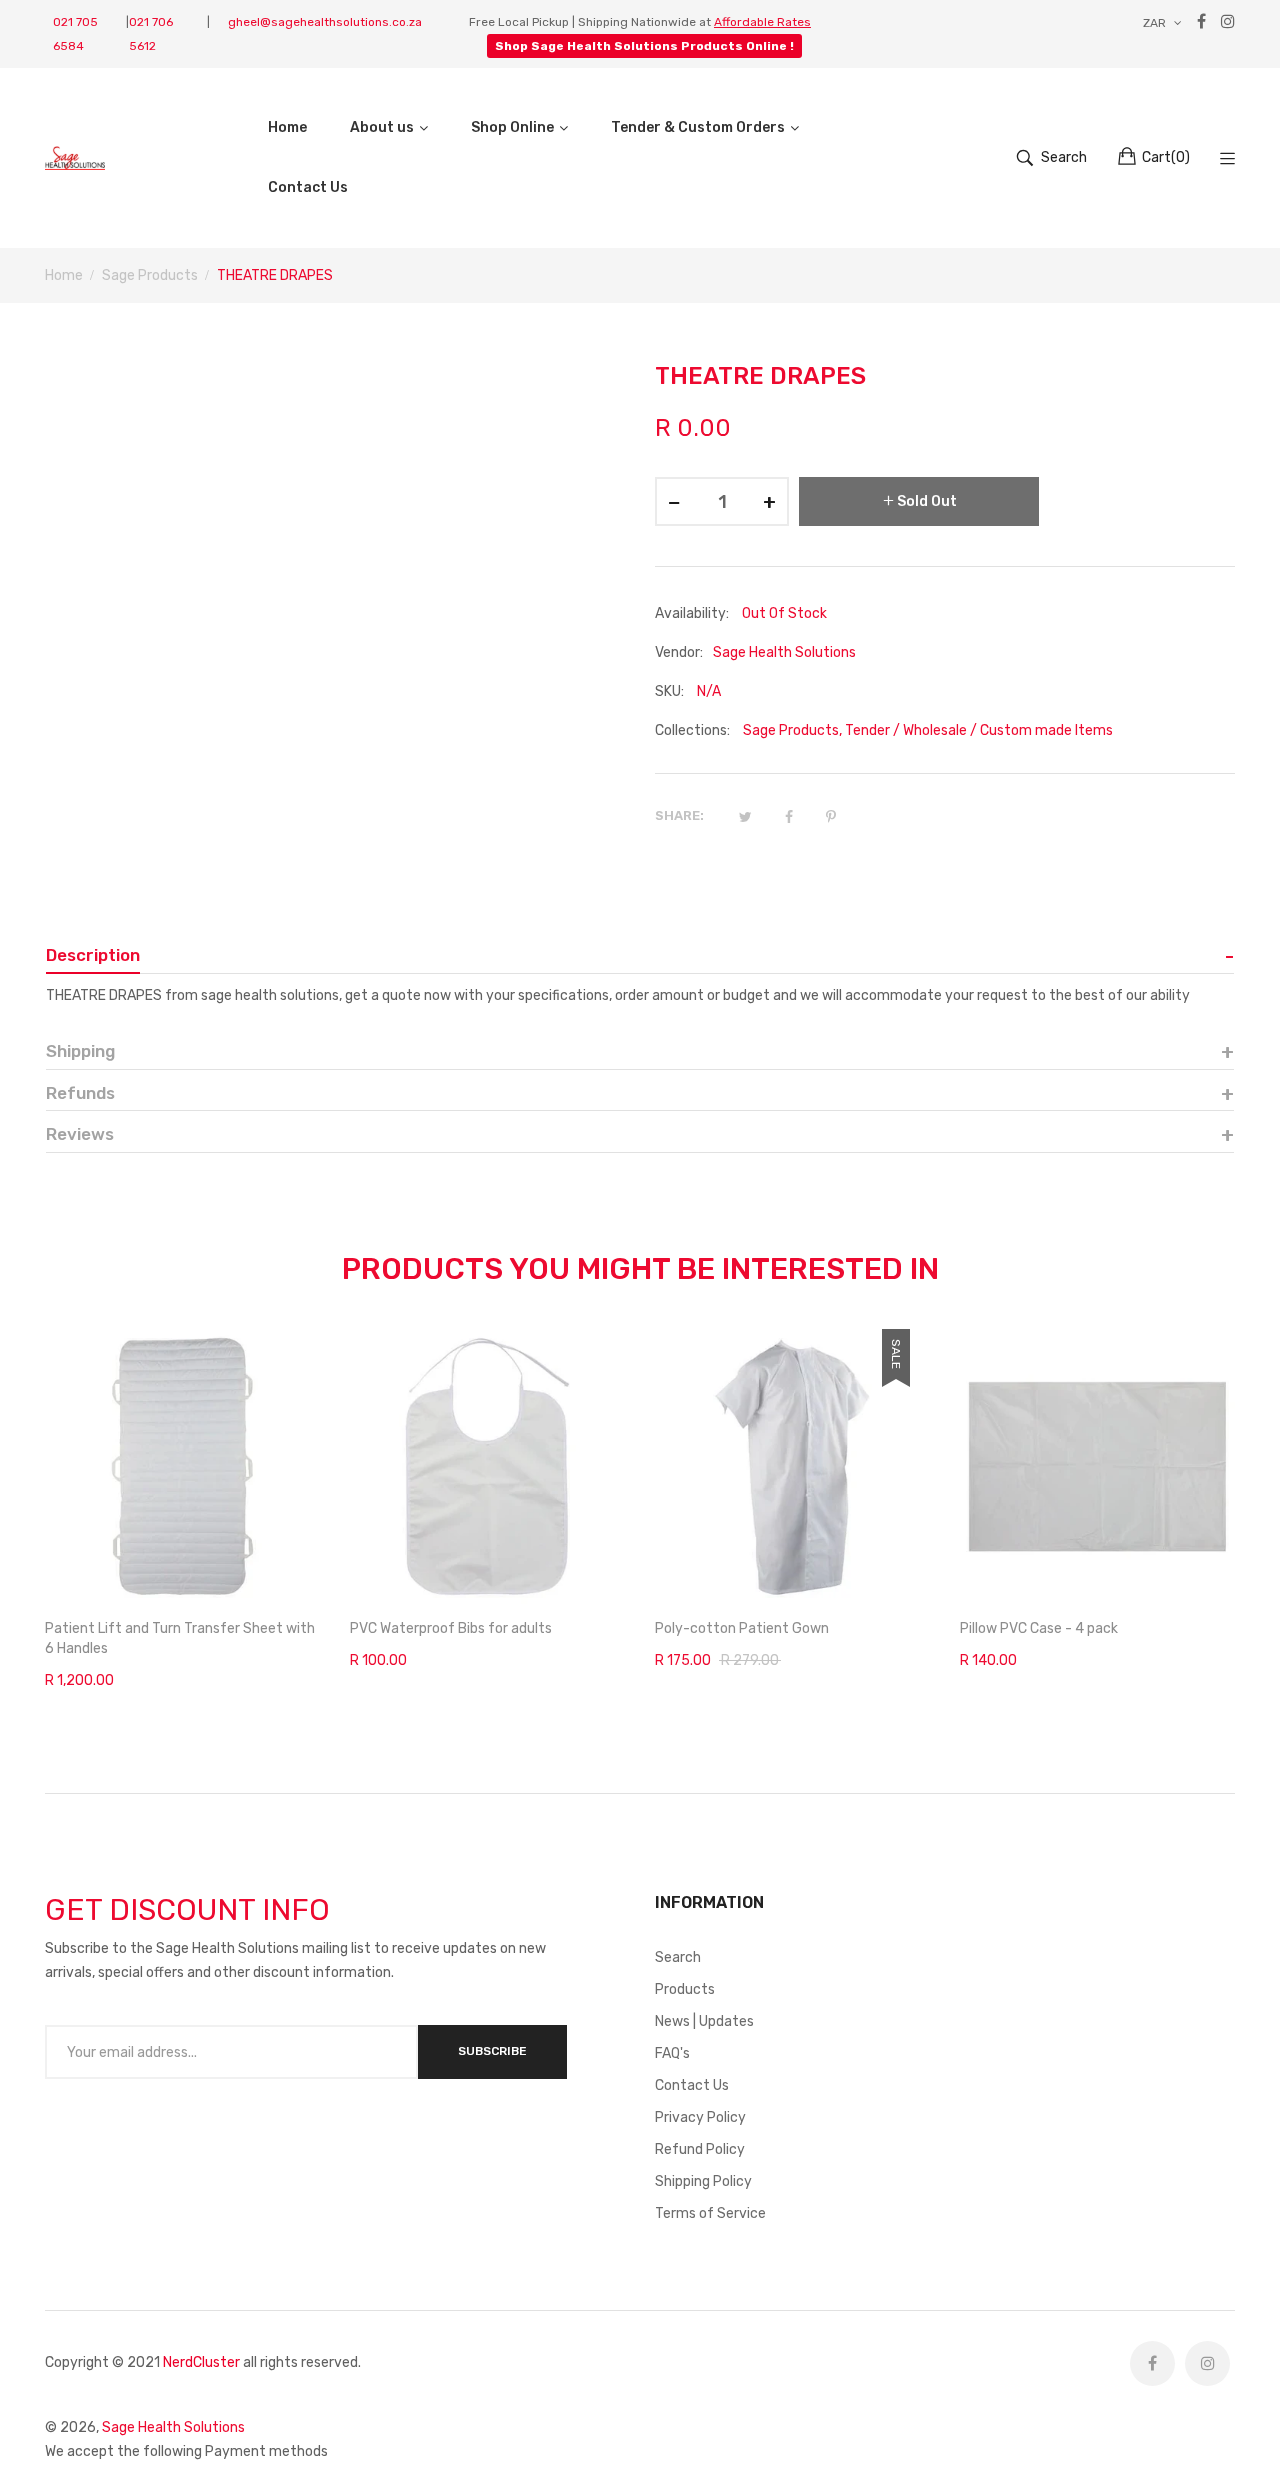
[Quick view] (315, 1569)
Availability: (692, 613)
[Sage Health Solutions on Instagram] (1207, 2363)
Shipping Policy (703, 2181)
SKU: (669, 691)
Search (678, 1957)
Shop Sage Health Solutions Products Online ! (644, 46)
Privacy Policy (700, 2117)
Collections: (692, 730)
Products (685, 1989)
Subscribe (492, 2051)
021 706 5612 (151, 34)
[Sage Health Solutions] (75, 157)
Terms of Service (710, 2213)
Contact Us (692, 2085)
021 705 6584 (75, 34)
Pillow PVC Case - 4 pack (1039, 1628)
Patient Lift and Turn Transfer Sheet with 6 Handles (180, 1638)
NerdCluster (201, 2362)
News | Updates (704, 2021)
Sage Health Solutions (173, 2427)
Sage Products (791, 730)
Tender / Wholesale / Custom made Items (979, 730)
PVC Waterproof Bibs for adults (451, 1628)
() (1166, 157)
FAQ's (672, 2053)
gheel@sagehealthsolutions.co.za (325, 22)
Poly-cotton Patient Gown (742, 1628)
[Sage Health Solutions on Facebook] (1152, 2363)
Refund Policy (700, 2149)
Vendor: (679, 652)
